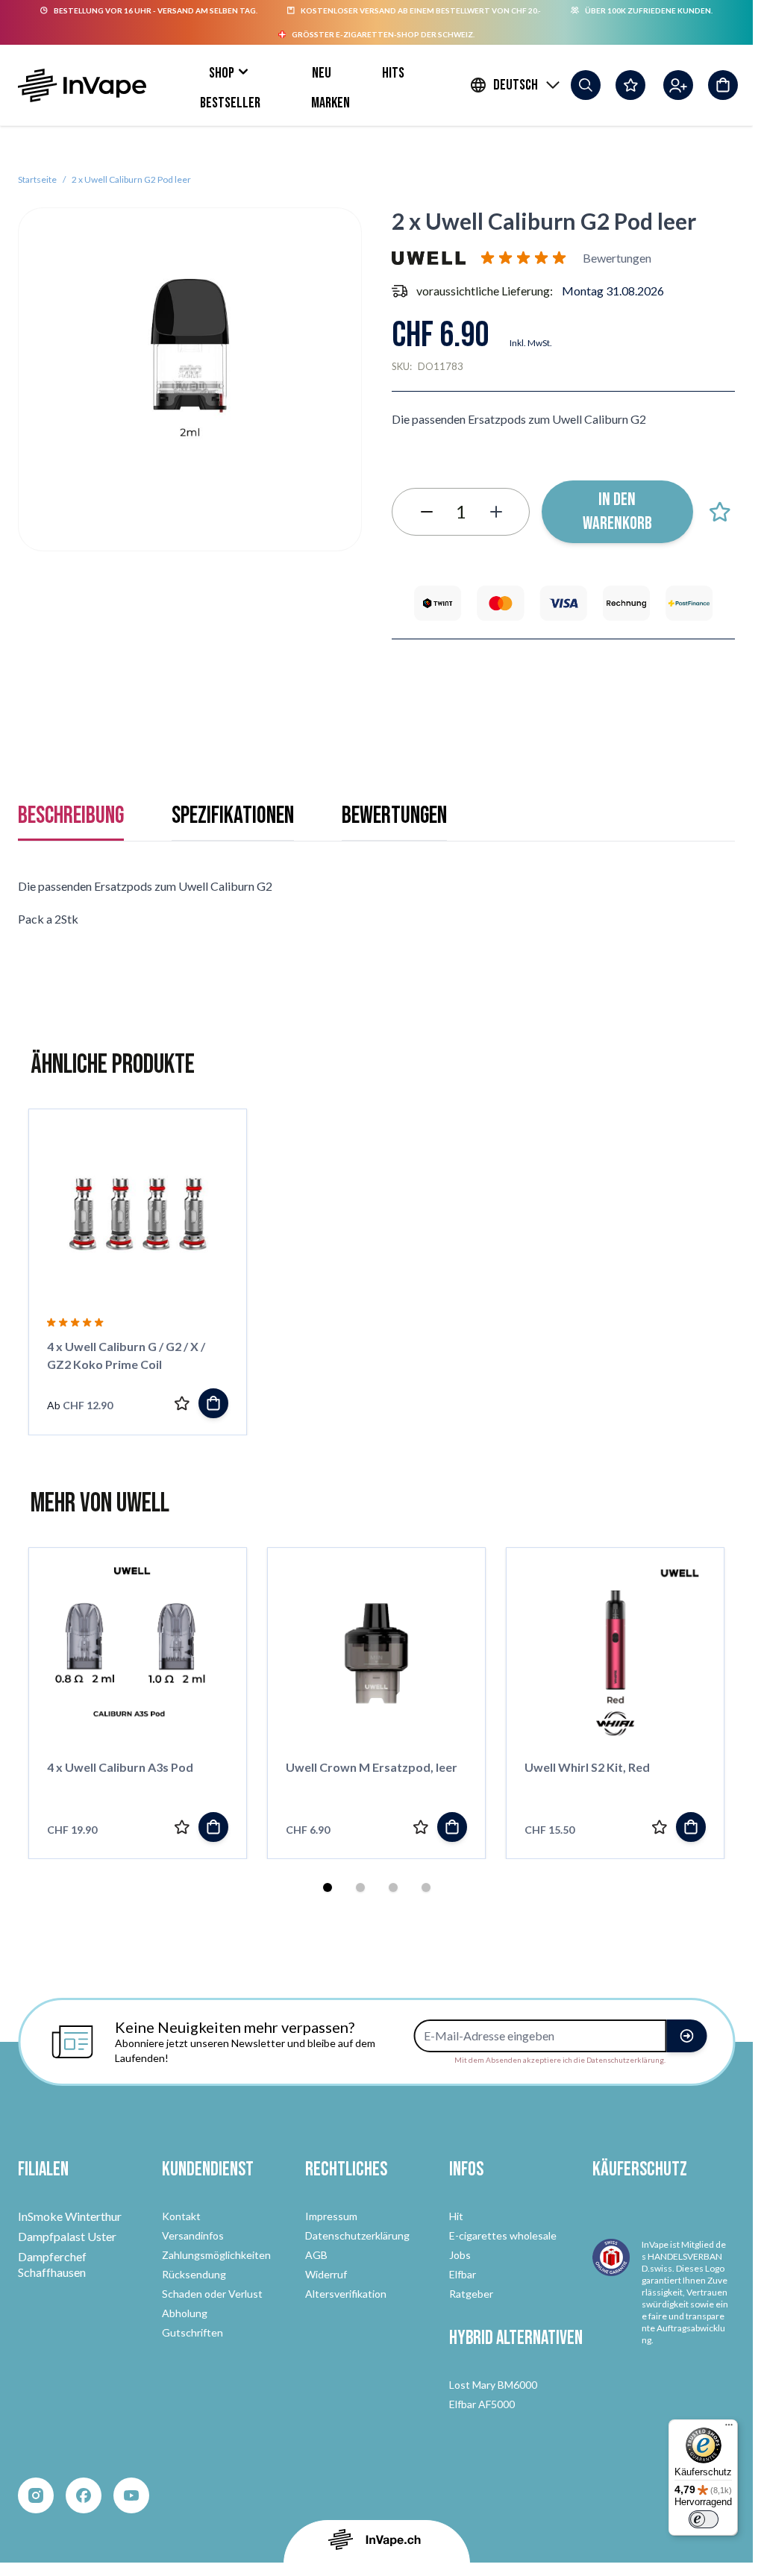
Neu (322, 73)
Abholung (185, 2313)
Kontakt (181, 2216)
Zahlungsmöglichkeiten (216, 2255)
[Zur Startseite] (82, 85)
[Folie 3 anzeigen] (393, 1887)
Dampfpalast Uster (67, 2236)
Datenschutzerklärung (357, 2235)
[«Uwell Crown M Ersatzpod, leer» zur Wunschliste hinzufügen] (421, 1827)
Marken (331, 103)
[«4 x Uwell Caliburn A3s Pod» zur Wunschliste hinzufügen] (182, 1827)
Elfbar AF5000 (482, 2404)
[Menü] (729, 2428)
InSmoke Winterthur (70, 2216)
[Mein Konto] (678, 85)
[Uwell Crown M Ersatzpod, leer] (376, 1653)
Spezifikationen (233, 816)
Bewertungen (394, 816)
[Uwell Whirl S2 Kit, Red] (615, 1653)
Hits (393, 73)
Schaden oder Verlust (212, 2294)
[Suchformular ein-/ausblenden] (586, 85)
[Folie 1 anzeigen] (328, 1887)
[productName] (213, 1827)
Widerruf (326, 2274)
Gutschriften (192, 2332)
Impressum (331, 2216)
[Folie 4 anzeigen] (426, 1887)
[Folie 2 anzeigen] (360, 1887)
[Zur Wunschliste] (720, 512)
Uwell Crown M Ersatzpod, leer (372, 1767)
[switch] (704, 2519)
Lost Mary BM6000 (493, 2385)
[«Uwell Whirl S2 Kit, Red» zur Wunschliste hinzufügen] (660, 1827)
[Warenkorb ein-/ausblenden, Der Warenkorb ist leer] (723, 85)
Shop (222, 73)
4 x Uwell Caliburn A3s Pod (120, 1767)
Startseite (37, 179)
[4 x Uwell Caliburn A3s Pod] (138, 1653)
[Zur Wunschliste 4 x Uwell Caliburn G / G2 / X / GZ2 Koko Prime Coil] (182, 1403)
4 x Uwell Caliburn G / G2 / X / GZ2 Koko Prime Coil (126, 1355)
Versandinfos (193, 2235)
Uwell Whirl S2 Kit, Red (587, 1767)
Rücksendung (194, 2274)
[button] (526, 258)
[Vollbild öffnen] (190, 379)
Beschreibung (71, 816)
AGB (316, 2255)
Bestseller (230, 103)
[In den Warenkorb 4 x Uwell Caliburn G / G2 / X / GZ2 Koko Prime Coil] (213, 1403)
